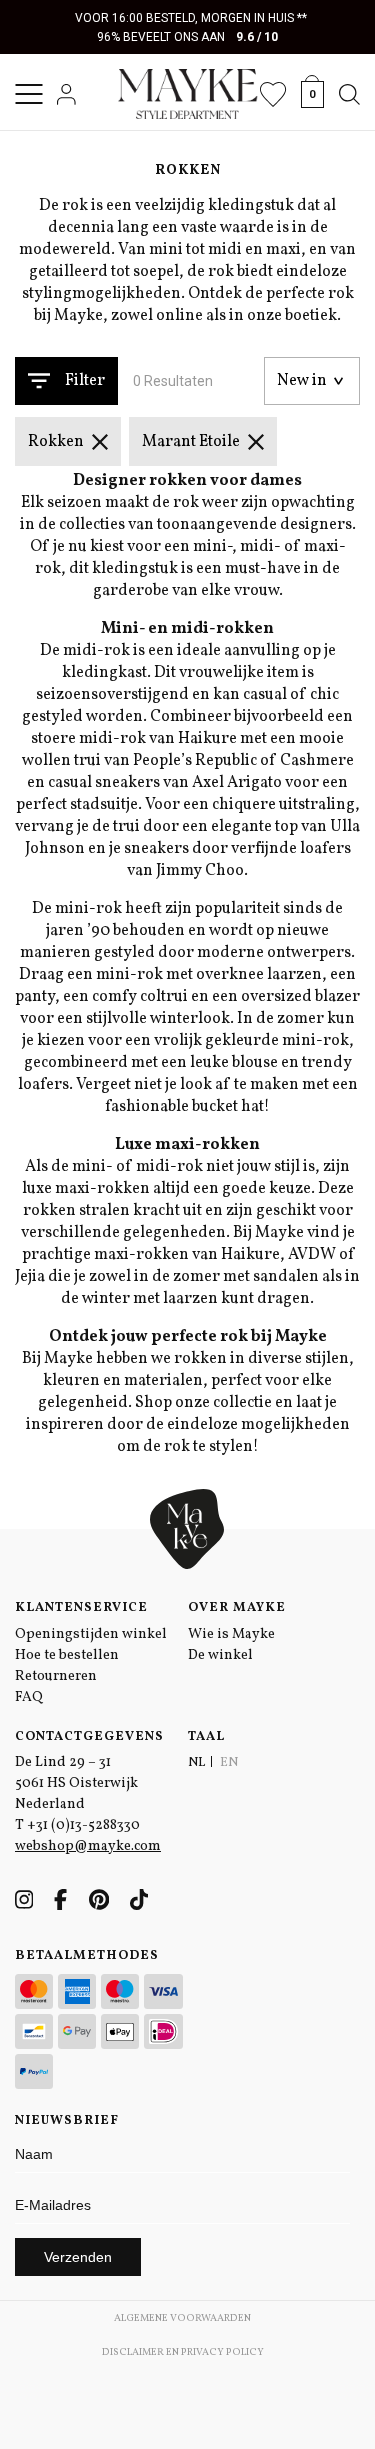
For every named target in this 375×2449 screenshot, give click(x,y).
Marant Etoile (191, 442)
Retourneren (56, 1676)
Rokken (56, 442)
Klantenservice (81, 1608)
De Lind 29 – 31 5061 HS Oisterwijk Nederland (76, 1783)
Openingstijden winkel (91, 1634)
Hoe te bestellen (67, 1655)
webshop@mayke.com (88, 1846)
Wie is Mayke (231, 1634)
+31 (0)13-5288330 (83, 1825)
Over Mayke (237, 1608)
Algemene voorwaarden (182, 2318)
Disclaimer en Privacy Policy (183, 2352)
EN (229, 1763)
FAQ (29, 1697)
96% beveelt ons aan (187, 37)
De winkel (220, 1655)
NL (196, 1763)
